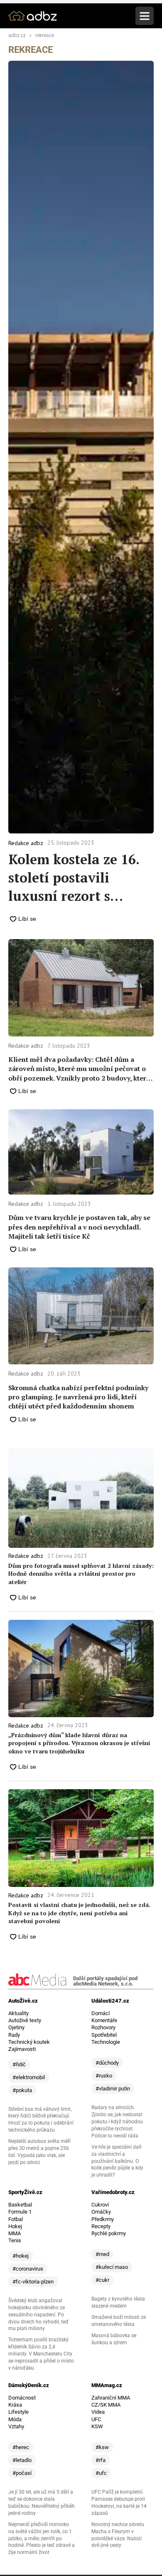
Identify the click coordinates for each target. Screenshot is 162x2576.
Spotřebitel (104, 2035)
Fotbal (16, 2219)
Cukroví (100, 2205)
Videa (98, 2412)
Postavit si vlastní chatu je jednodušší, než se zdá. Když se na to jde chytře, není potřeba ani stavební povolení (79, 1913)
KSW (97, 2426)
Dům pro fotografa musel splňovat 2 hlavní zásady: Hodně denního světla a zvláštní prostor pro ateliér (81, 1574)
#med (102, 2254)
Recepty (101, 2226)
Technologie (106, 2042)
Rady (14, 2035)
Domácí (101, 2013)
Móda (15, 2419)
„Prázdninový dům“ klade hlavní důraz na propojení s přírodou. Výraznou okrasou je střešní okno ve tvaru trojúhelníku (79, 1743)
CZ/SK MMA (106, 2405)
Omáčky (101, 2212)
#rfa (101, 2460)
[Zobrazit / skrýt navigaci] (145, 16)
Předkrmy (103, 2219)
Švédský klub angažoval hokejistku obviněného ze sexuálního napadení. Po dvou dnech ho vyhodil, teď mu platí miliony (38, 2315)
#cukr (102, 2280)
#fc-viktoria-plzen (33, 2282)
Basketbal (20, 2205)
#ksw (102, 2447)
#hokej (21, 2256)
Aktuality (18, 2013)
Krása (15, 2405)
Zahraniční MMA (111, 2398)
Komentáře (104, 2020)
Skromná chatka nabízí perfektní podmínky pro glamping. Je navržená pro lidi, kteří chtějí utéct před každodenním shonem (78, 1397)
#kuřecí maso (112, 2267)
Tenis (15, 2240)
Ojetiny (16, 2027)
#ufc (101, 2473)
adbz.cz (17, 36)
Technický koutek (29, 2042)
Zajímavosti (22, 2049)
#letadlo (22, 2460)
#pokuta (22, 2090)
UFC (96, 2419)
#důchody (107, 2063)
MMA (15, 2233)
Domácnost (22, 2398)
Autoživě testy (25, 2020)
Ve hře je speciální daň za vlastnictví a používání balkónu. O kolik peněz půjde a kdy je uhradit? (117, 2161)
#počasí (22, 2473)
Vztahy (16, 2426)
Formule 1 (20, 2212)
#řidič (19, 2064)
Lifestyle (18, 2412)
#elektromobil (29, 2077)
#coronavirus (28, 2269)
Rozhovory (103, 2027)
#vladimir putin (113, 2089)
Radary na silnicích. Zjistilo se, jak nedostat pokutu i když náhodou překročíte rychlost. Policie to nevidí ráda (117, 2122)
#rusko (104, 2076)
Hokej (15, 2226)
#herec (21, 2447)
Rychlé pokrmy (109, 2233)
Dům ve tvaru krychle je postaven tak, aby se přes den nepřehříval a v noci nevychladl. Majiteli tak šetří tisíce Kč (79, 1227)
